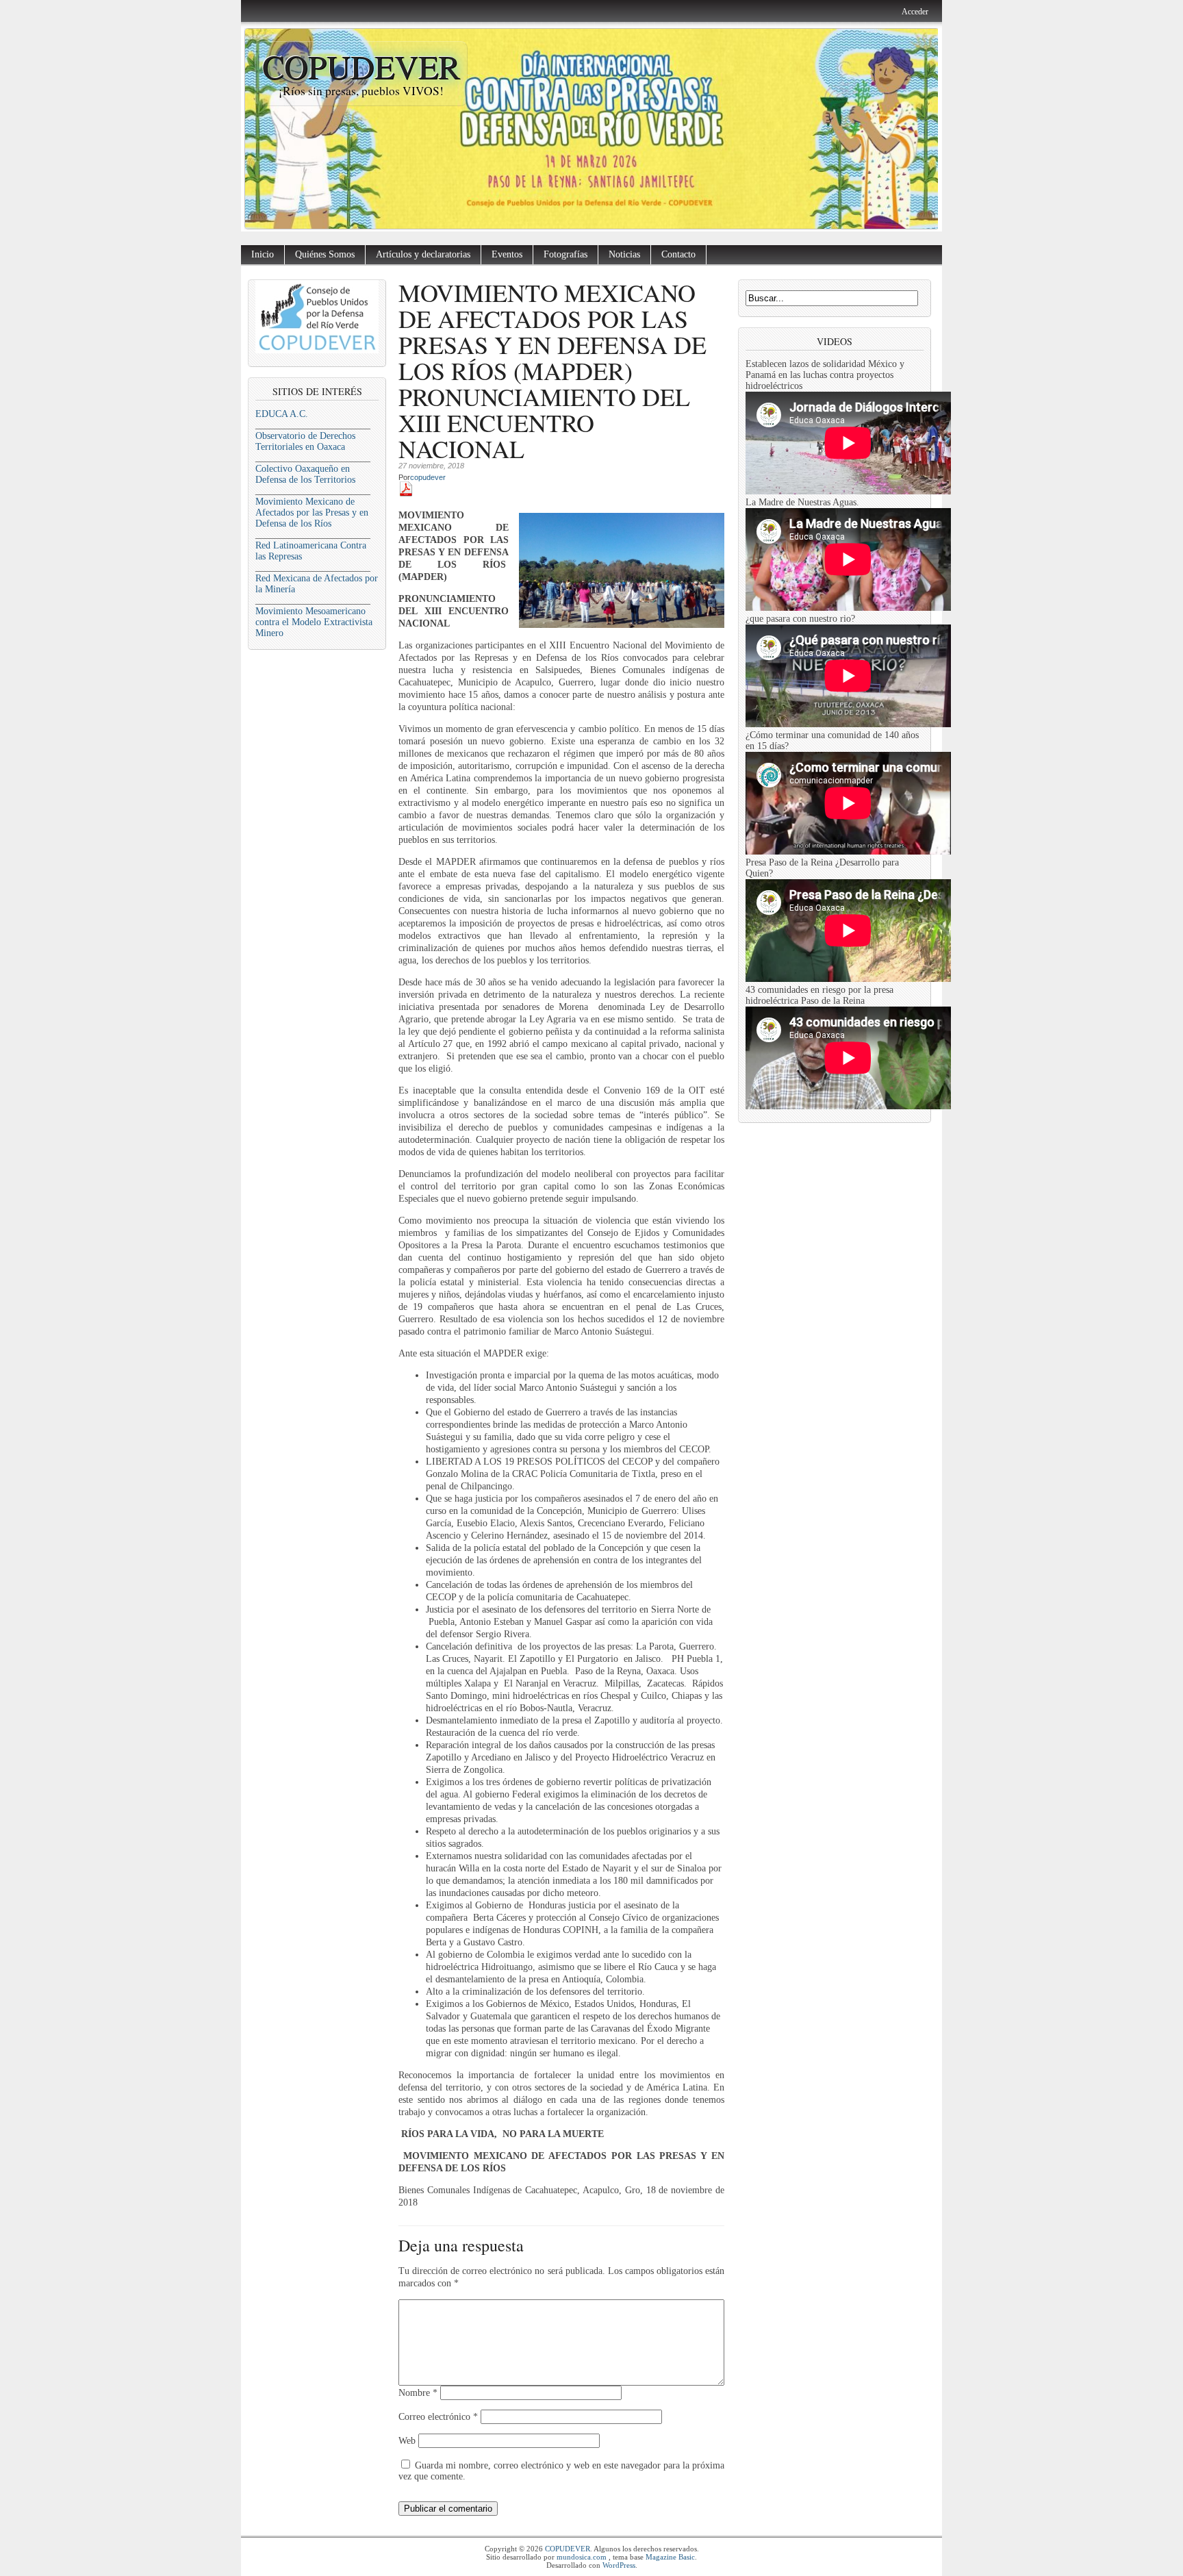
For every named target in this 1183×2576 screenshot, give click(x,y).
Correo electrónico (438, 2417)
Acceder (915, 12)
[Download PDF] (406, 493)
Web (407, 2441)
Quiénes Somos (325, 254)
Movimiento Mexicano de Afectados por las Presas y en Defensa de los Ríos (312, 513)
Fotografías (565, 254)
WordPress (619, 2565)
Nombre (418, 2393)
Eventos (507, 254)
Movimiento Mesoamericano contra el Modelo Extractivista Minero (314, 622)
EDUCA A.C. (282, 414)
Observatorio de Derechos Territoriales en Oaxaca (305, 441)
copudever (428, 477)
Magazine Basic (670, 2557)
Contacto (678, 254)
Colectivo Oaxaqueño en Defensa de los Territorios (305, 474)
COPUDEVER (361, 66)
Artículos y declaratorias (423, 254)
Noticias (624, 254)
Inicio (263, 254)
